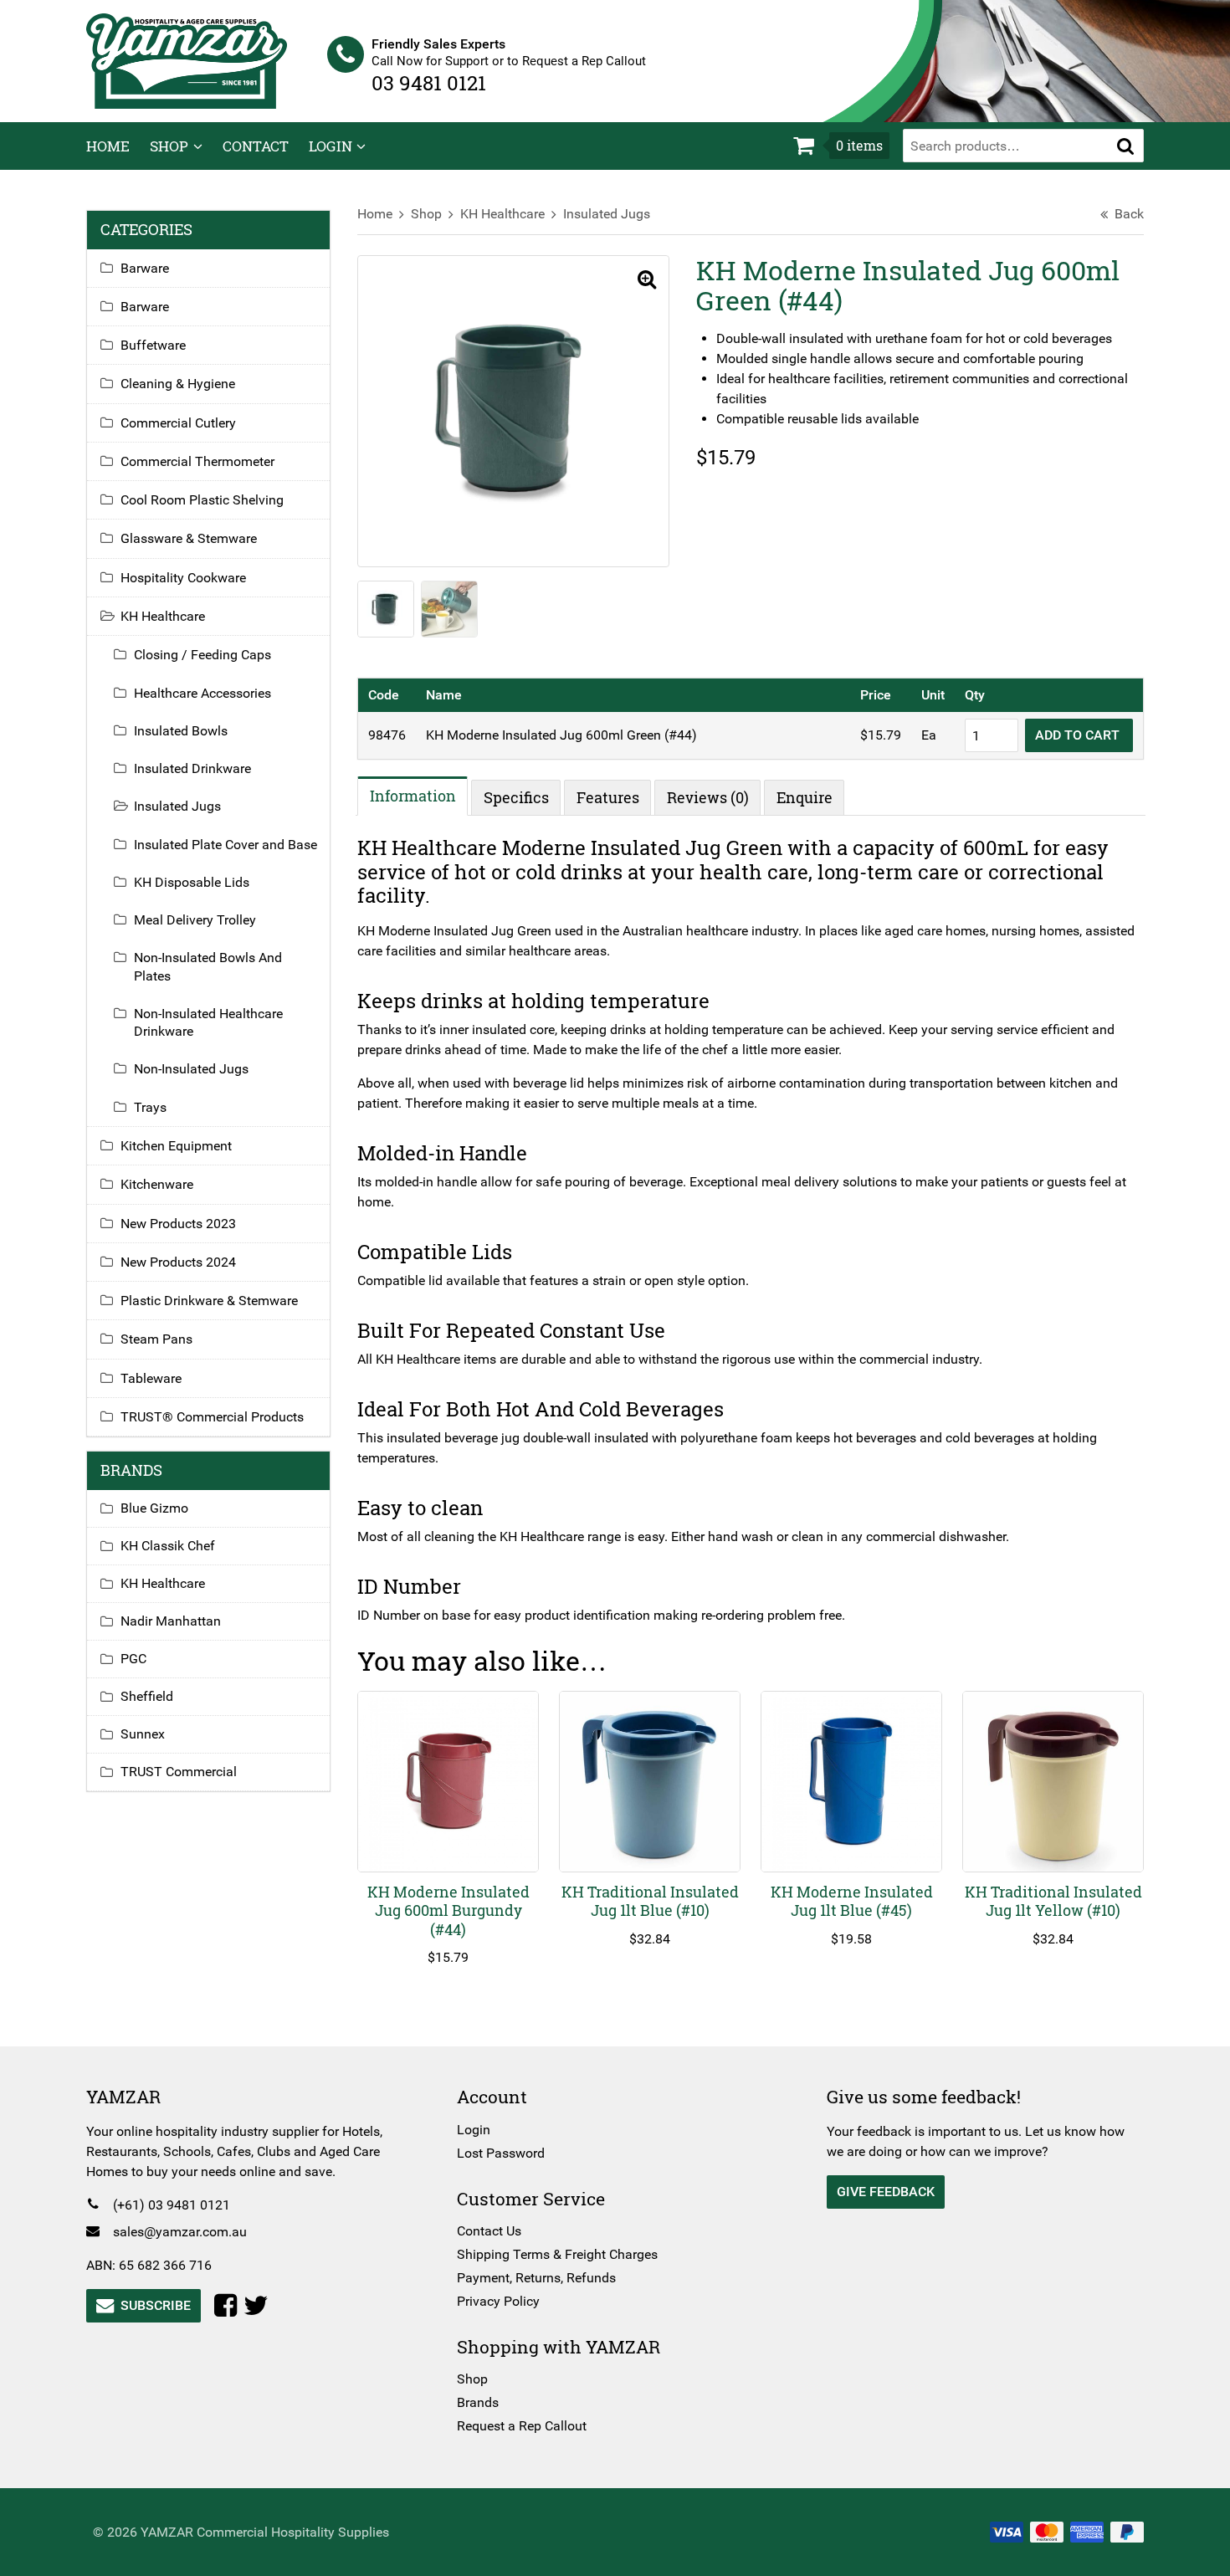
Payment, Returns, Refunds (536, 2278)
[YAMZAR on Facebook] (229, 2306)
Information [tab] (413, 796)
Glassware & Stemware (189, 538)
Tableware (151, 1378)
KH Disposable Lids (192, 882)
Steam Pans (156, 1339)
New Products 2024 (178, 1262)
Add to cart (1079, 735)
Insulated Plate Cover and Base (225, 845)
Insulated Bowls (181, 731)
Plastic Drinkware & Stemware (209, 1301)
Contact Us (489, 2231)
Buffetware (153, 345)
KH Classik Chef (168, 1546)
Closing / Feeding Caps (202, 655)
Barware (145, 268)
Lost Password (501, 2153)
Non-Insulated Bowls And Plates (208, 966)
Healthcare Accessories (202, 693)
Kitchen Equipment (176, 1146)
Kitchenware (157, 1184)
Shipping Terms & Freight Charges (557, 2254)
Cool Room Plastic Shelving (202, 500)
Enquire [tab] (805, 797)
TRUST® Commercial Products (212, 1417)
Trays (150, 1107)
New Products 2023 (178, 1224)
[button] (1125, 146)
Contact (256, 146)
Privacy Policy (498, 2301)
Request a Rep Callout (522, 2426)
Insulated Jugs (607, 214)
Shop (169, 146)
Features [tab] (608, 797)
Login (331, 146)
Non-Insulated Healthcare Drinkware (208, 1022)
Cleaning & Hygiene (178, 384)
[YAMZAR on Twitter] (259, 2306)
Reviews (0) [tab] (708, 797)
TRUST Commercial (179, 1772)
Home (108, 146)
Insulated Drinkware (192, 768)
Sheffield (147, 1696)
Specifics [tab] (516, 797)
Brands (478, 2402)
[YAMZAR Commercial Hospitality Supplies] (187, 60)
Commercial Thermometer (197, 461)
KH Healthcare (502, 214)
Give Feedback (886, 2192)
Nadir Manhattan (171, 1621)
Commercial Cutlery (178, 423)
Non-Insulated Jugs (191, 1069)
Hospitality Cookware (183, 578)
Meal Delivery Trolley (195, 920)
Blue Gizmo (154, 1508)
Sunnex (143, 1734)
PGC (133, 1659)
